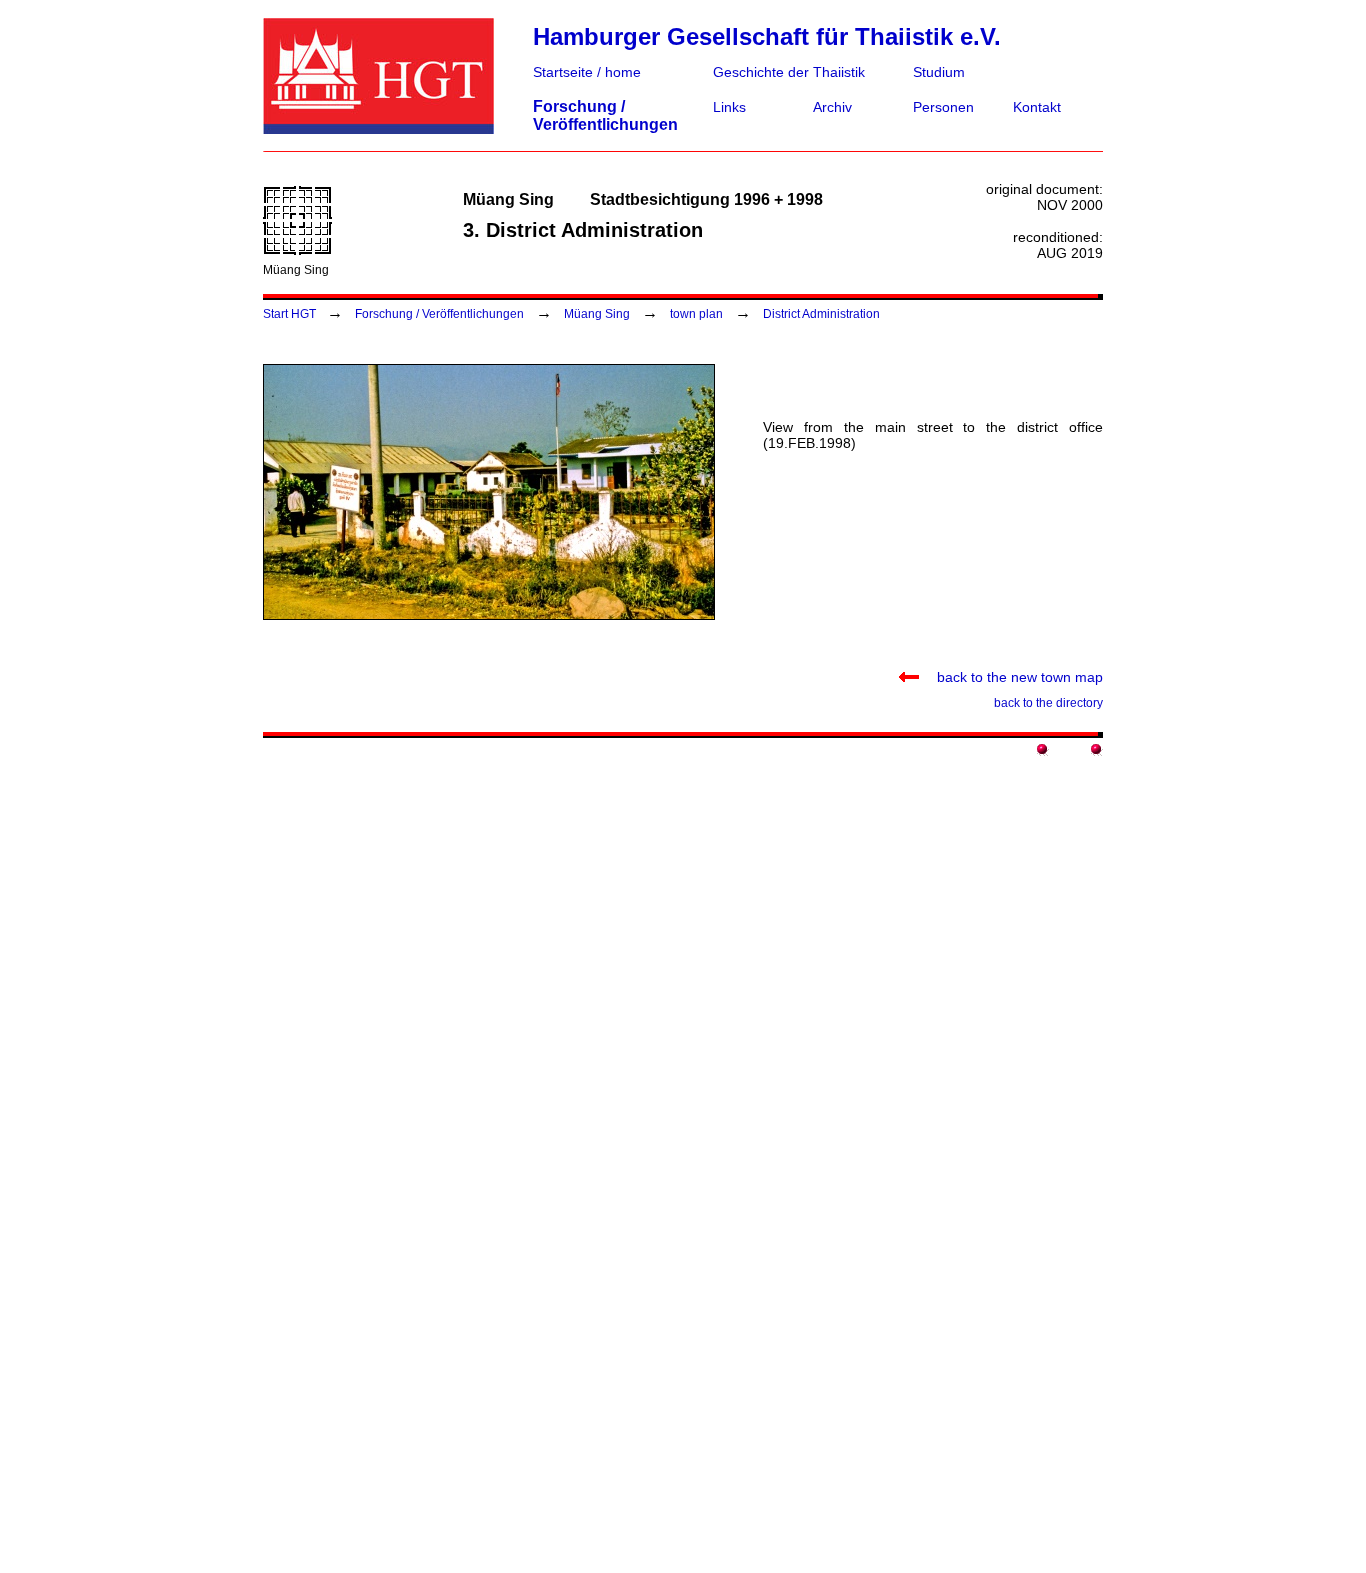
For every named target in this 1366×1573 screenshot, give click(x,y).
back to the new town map (1011, 677)
